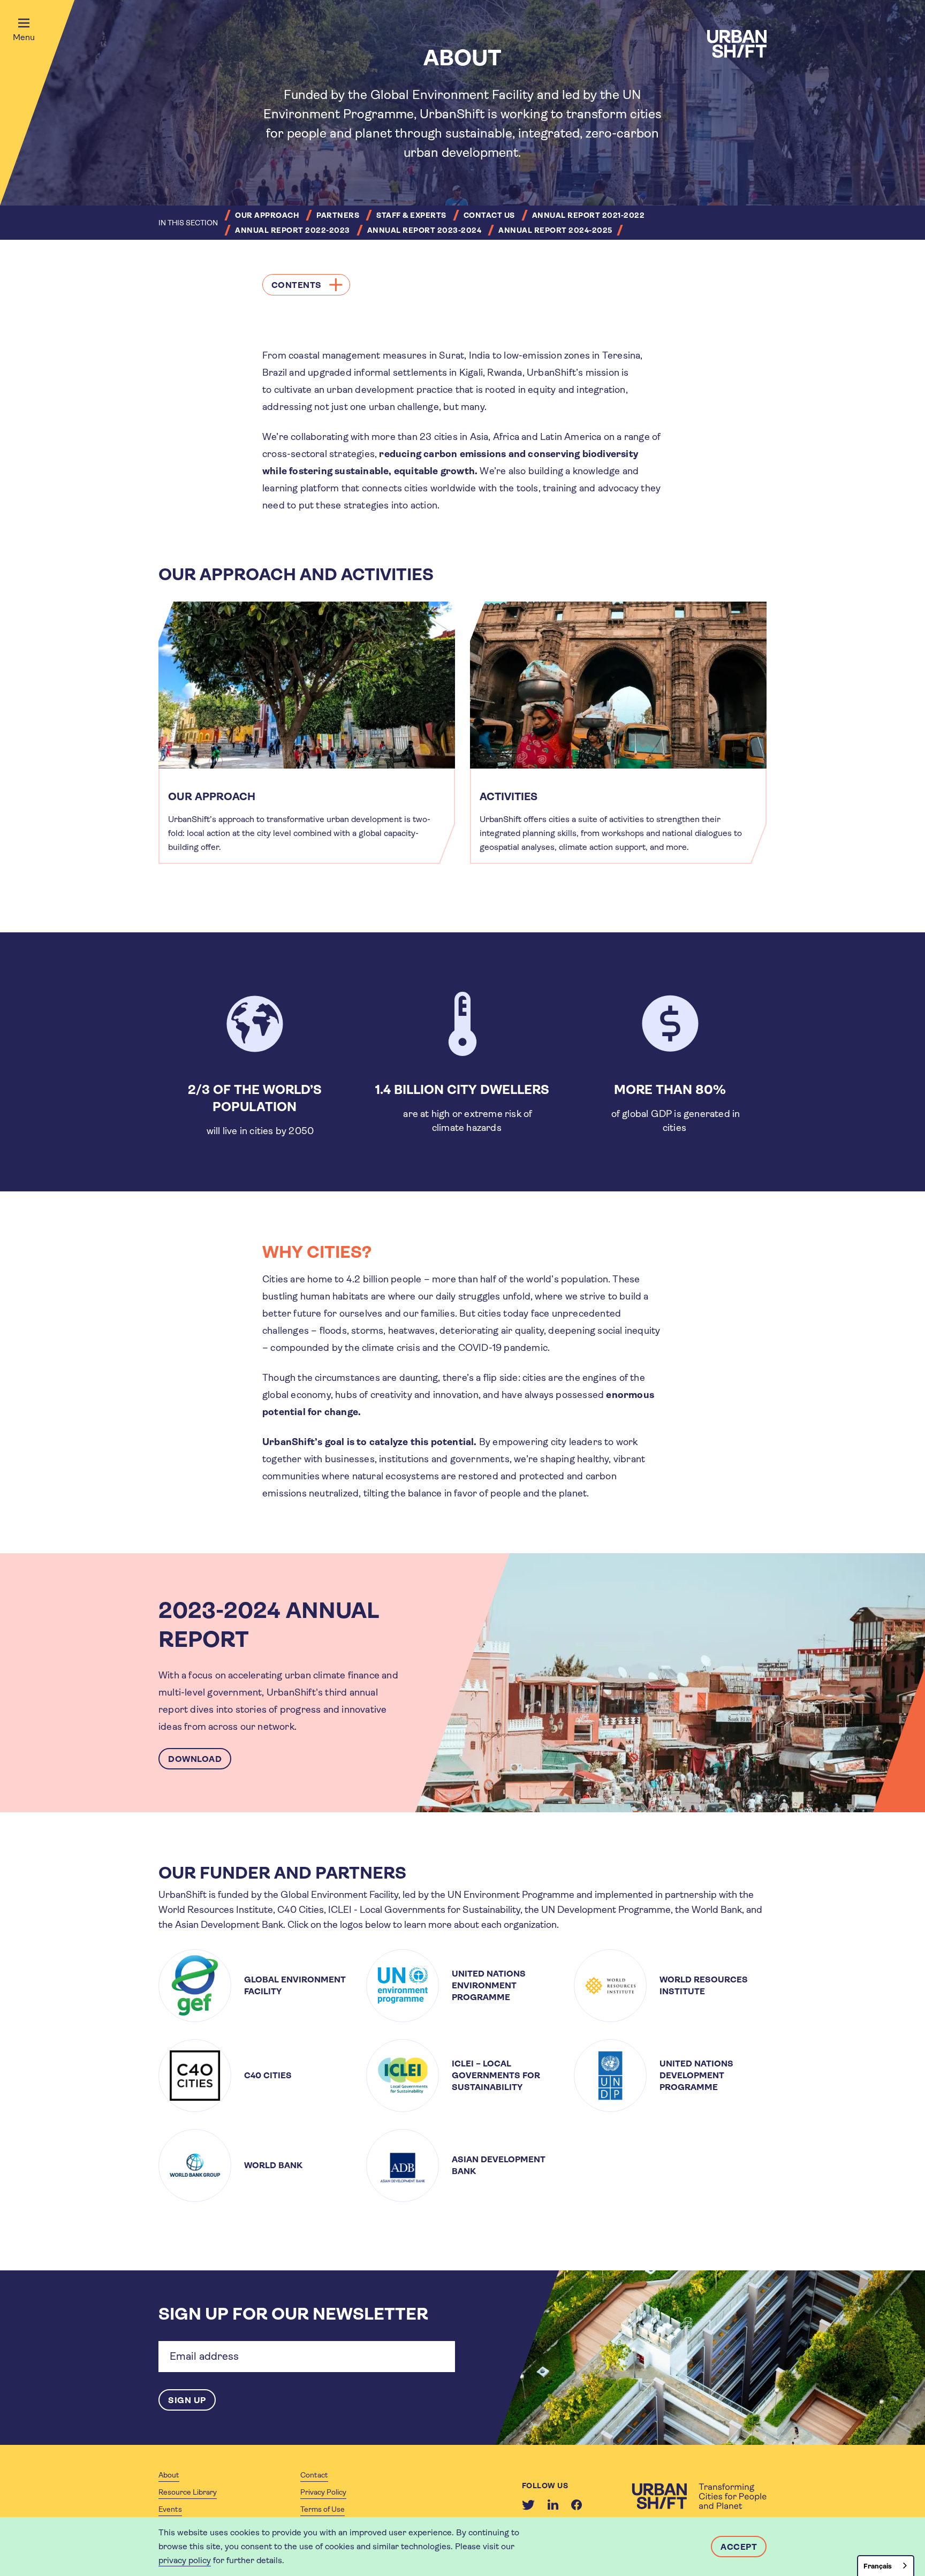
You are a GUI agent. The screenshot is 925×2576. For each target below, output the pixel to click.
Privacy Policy (323, 2492)
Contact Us (489, 215)
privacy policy (185, 2560)
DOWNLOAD (195, 1759)
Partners (338, 215)
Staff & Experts (411, 215)
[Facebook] (577, 2505)
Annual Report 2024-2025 (555, 230)
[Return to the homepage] (699, 2496)
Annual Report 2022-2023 (293, 230)
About (169, 2475)
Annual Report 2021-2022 (589, 215)
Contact (314, 2475)
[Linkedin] (553, 2505)
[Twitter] (528, 2505)
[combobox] (886, 2566)
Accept (739, 2547)
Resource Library (188, 2492)
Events (170, 2509)
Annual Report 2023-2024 (424, 230)
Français (878, 2566)
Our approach (267, 215)
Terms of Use (323, 2509)
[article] (307, 733)
